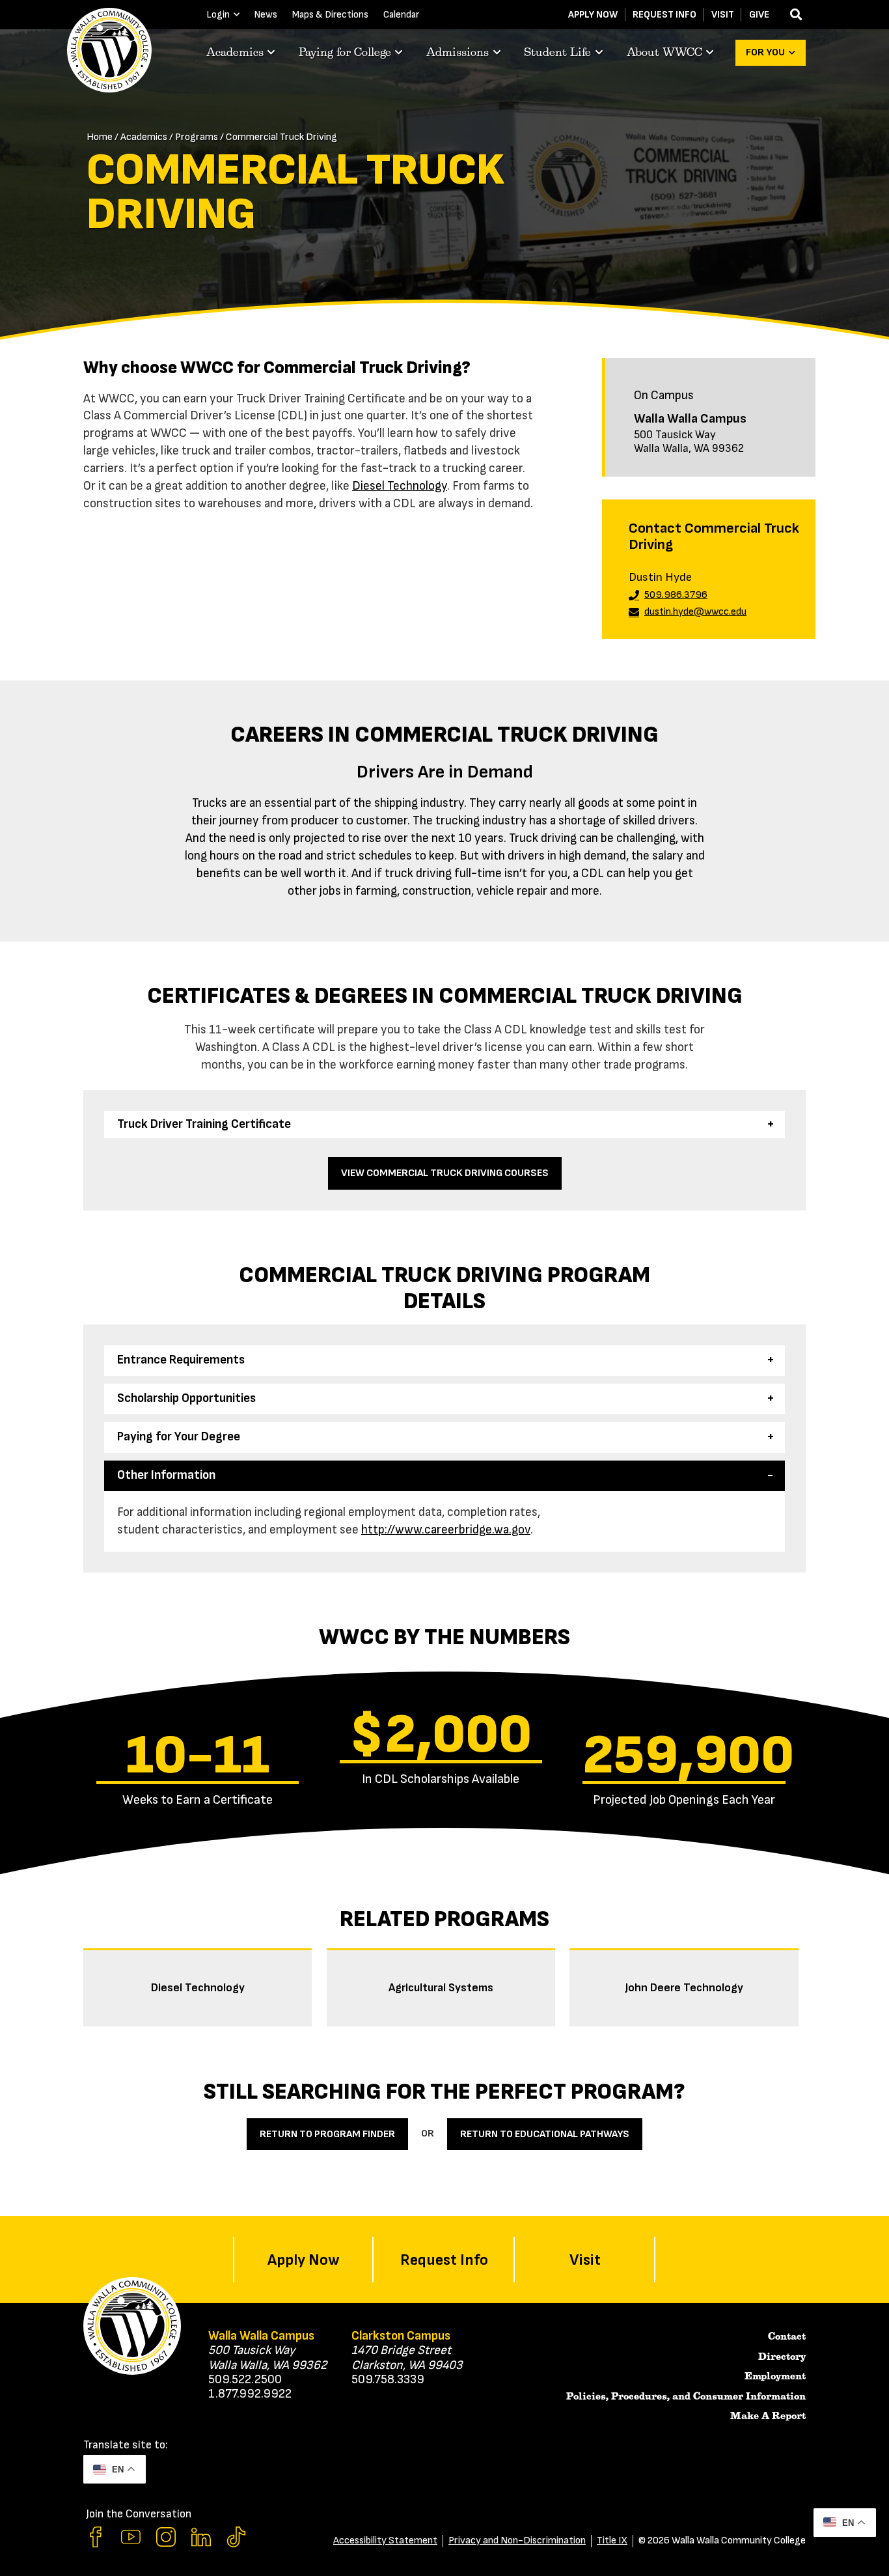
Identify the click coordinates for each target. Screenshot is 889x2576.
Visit (723, 15)
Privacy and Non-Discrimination (517, 2541)
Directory (782, 2357)
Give (759, 15)
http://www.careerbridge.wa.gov (446, 1530)
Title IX (612, 2541)
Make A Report (768, 2416)
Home (100, 137)
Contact (787, 2336)
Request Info (664, 15)
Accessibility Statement (385, 2541)
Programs (197, 137)
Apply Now (593, 15)
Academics (144, 137)
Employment (775, 2376)
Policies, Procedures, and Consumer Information (686, 2396)
